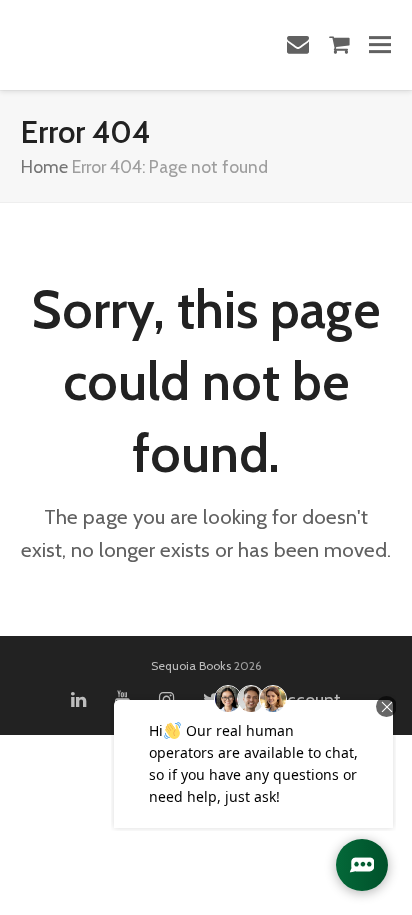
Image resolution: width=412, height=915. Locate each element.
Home (44, 166)
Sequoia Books (191, 665)
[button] (380, 44)
